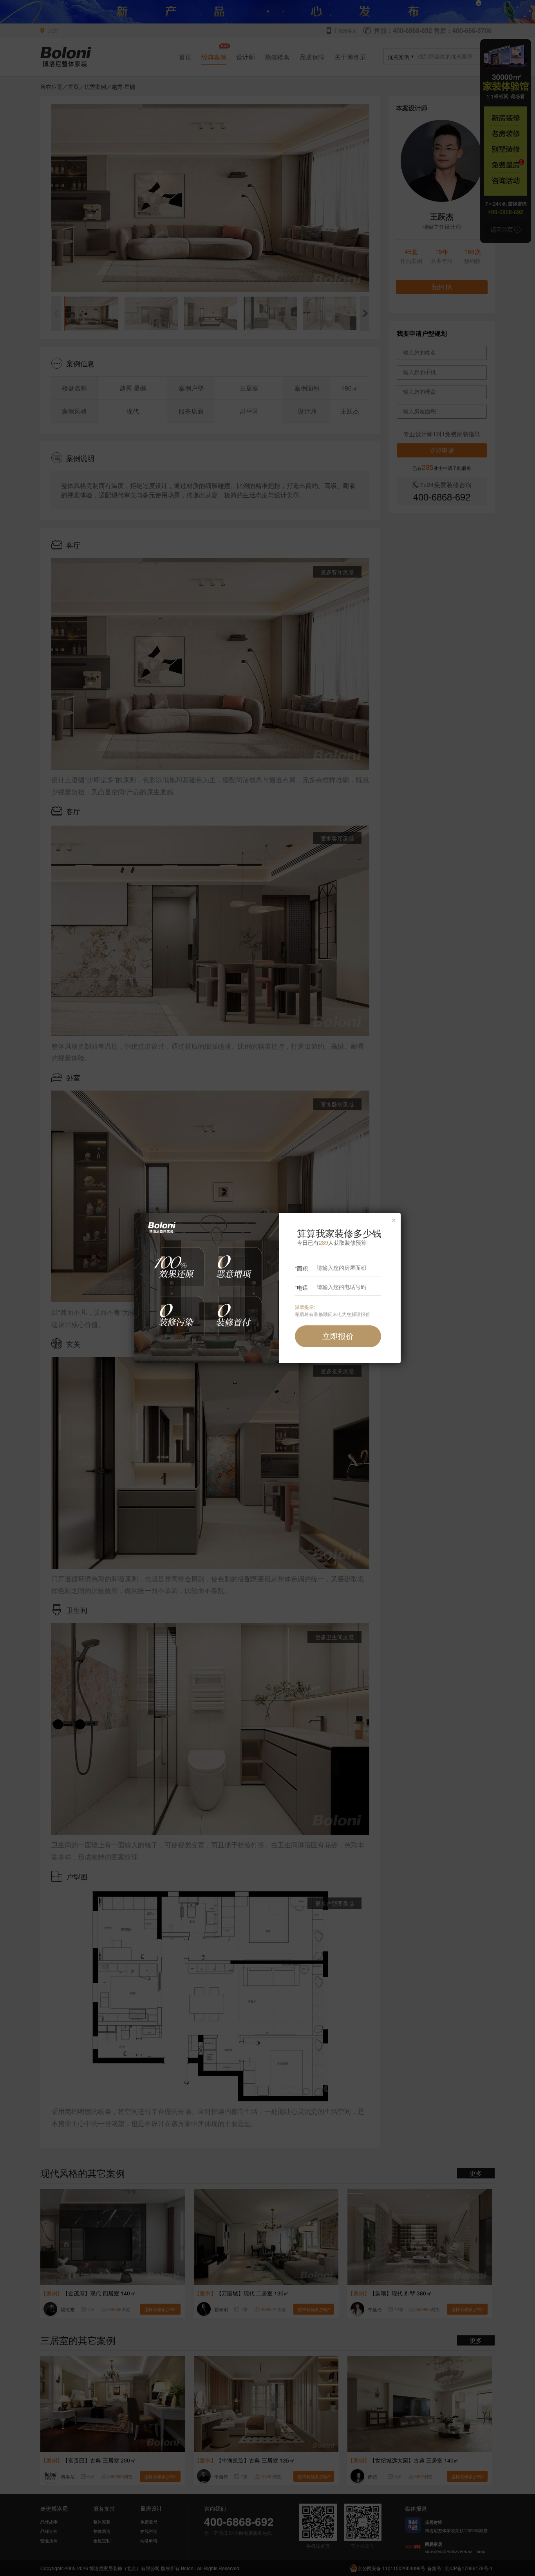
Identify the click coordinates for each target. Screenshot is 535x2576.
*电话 (301, 1287)
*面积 (301, 1268)
